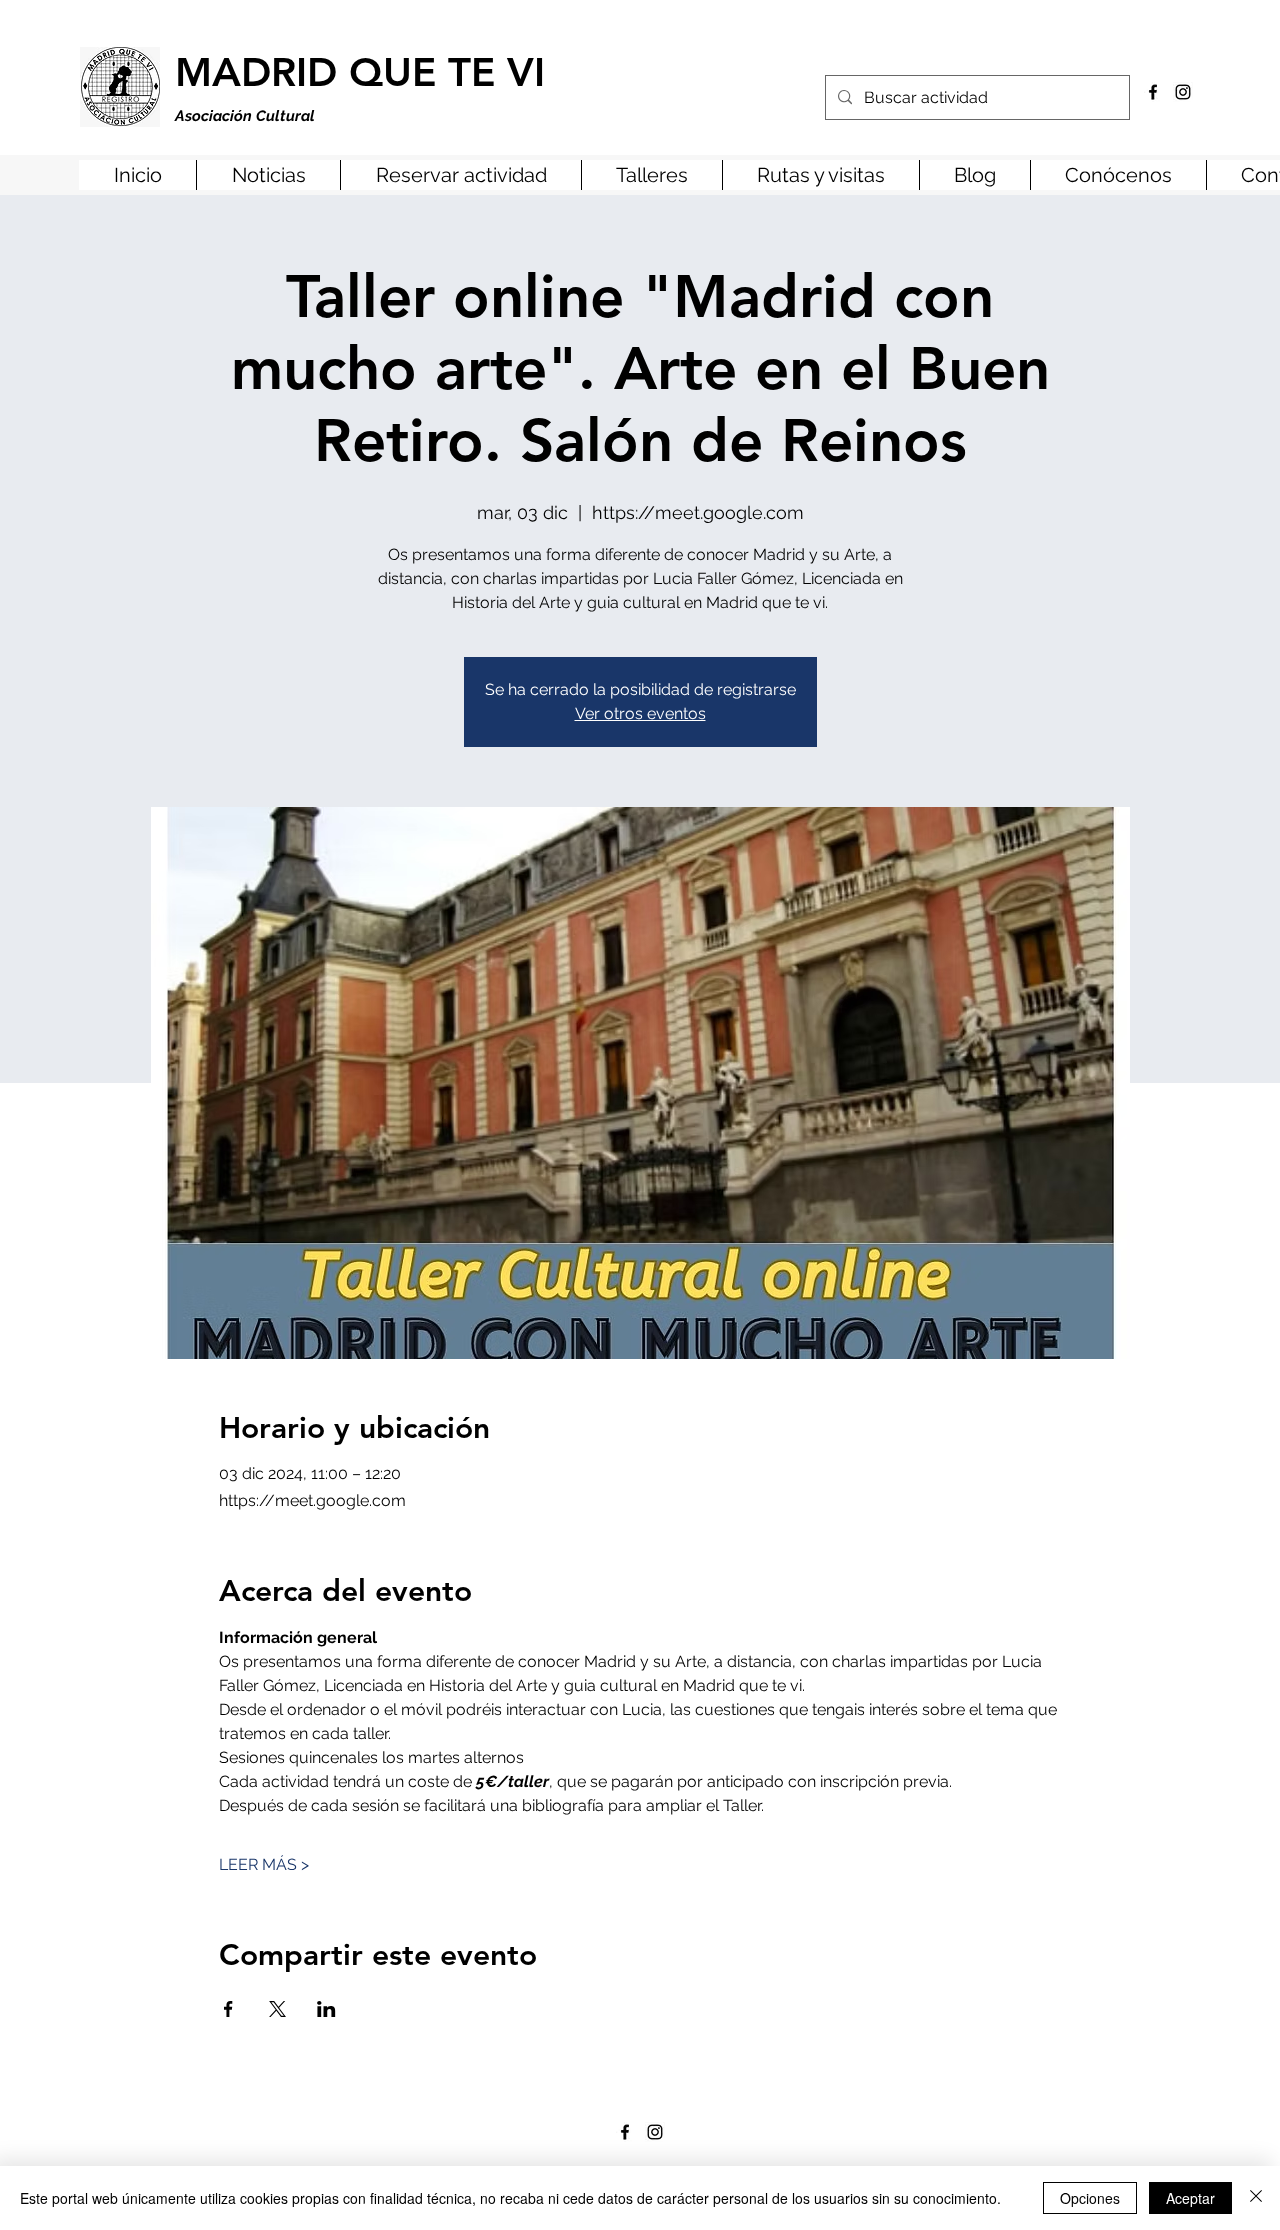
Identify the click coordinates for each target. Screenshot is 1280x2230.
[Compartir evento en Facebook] (228, 2009)
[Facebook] (1153, 92)
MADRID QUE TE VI (360, 72)
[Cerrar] (1256, 2198)
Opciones (1090, 2198)
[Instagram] (1183, 92)
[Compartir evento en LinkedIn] (326, 2009)
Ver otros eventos (640, 713)
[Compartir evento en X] (277, 2009)
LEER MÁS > (264, 1864)
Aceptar (1190, 2198)
